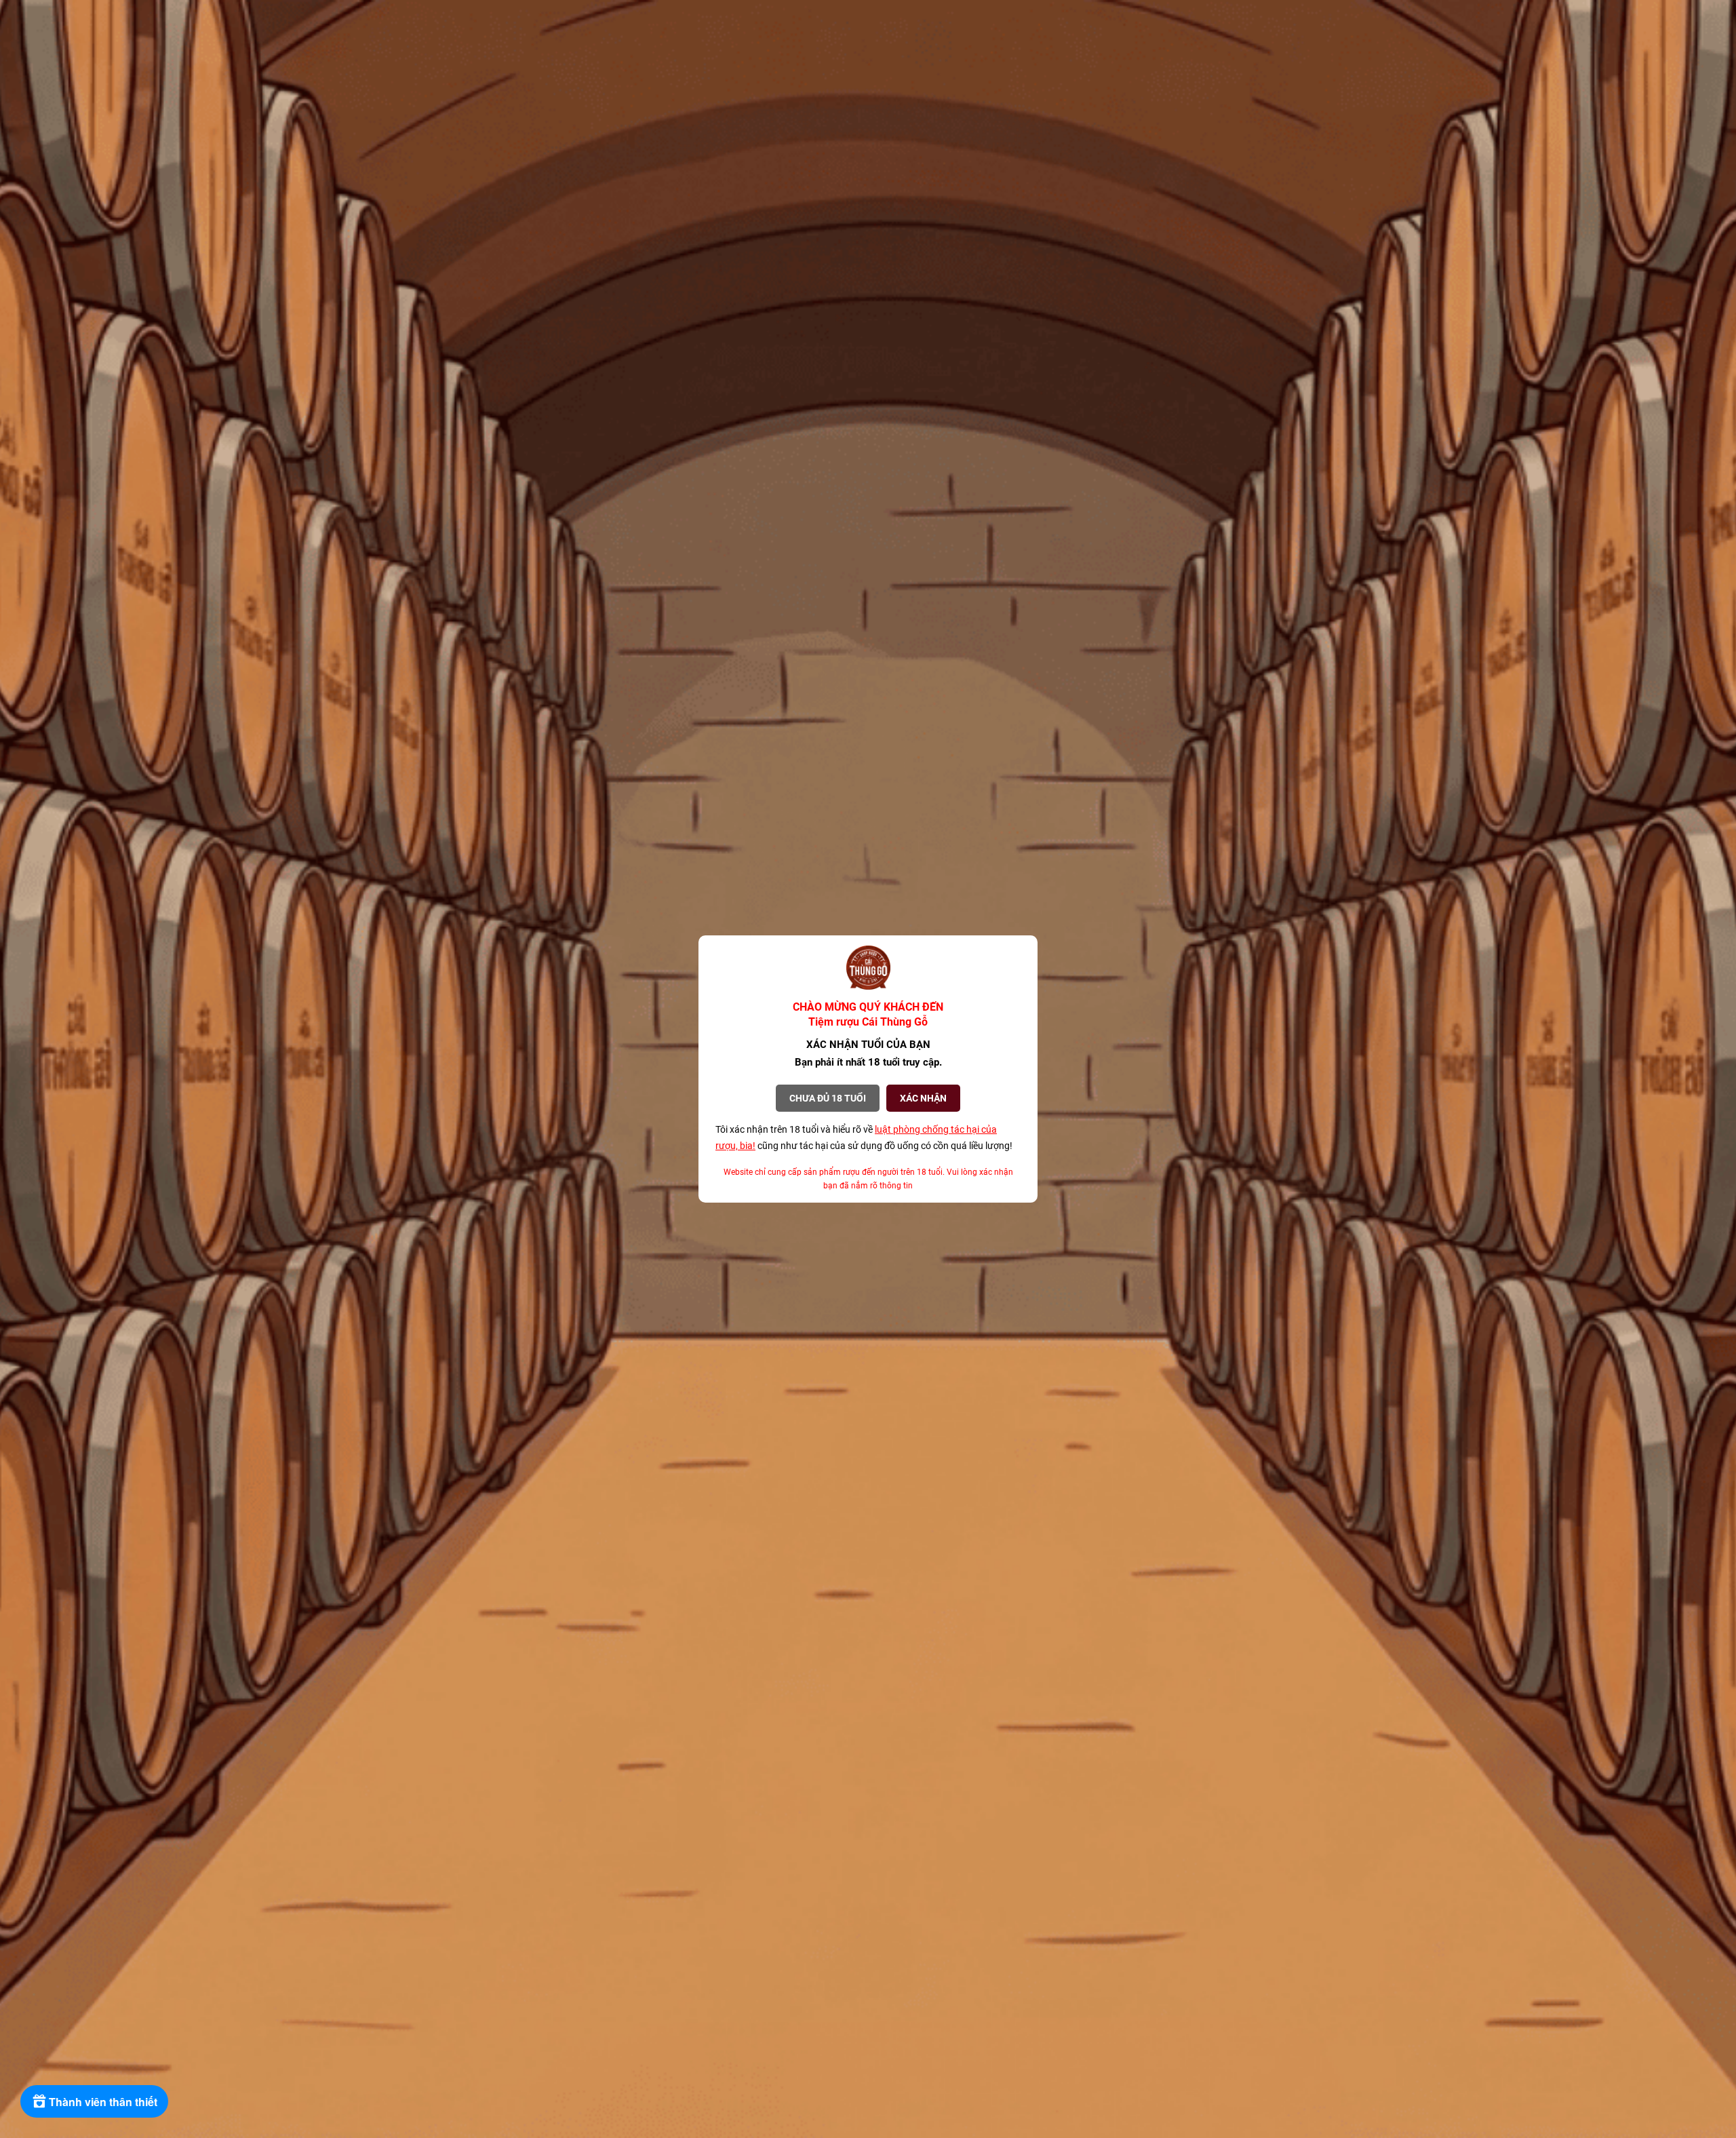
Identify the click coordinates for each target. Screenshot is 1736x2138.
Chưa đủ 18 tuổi (828, 1098)
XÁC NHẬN (923, 1098)
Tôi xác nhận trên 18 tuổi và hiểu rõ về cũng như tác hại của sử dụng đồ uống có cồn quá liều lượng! (864, 1138)
